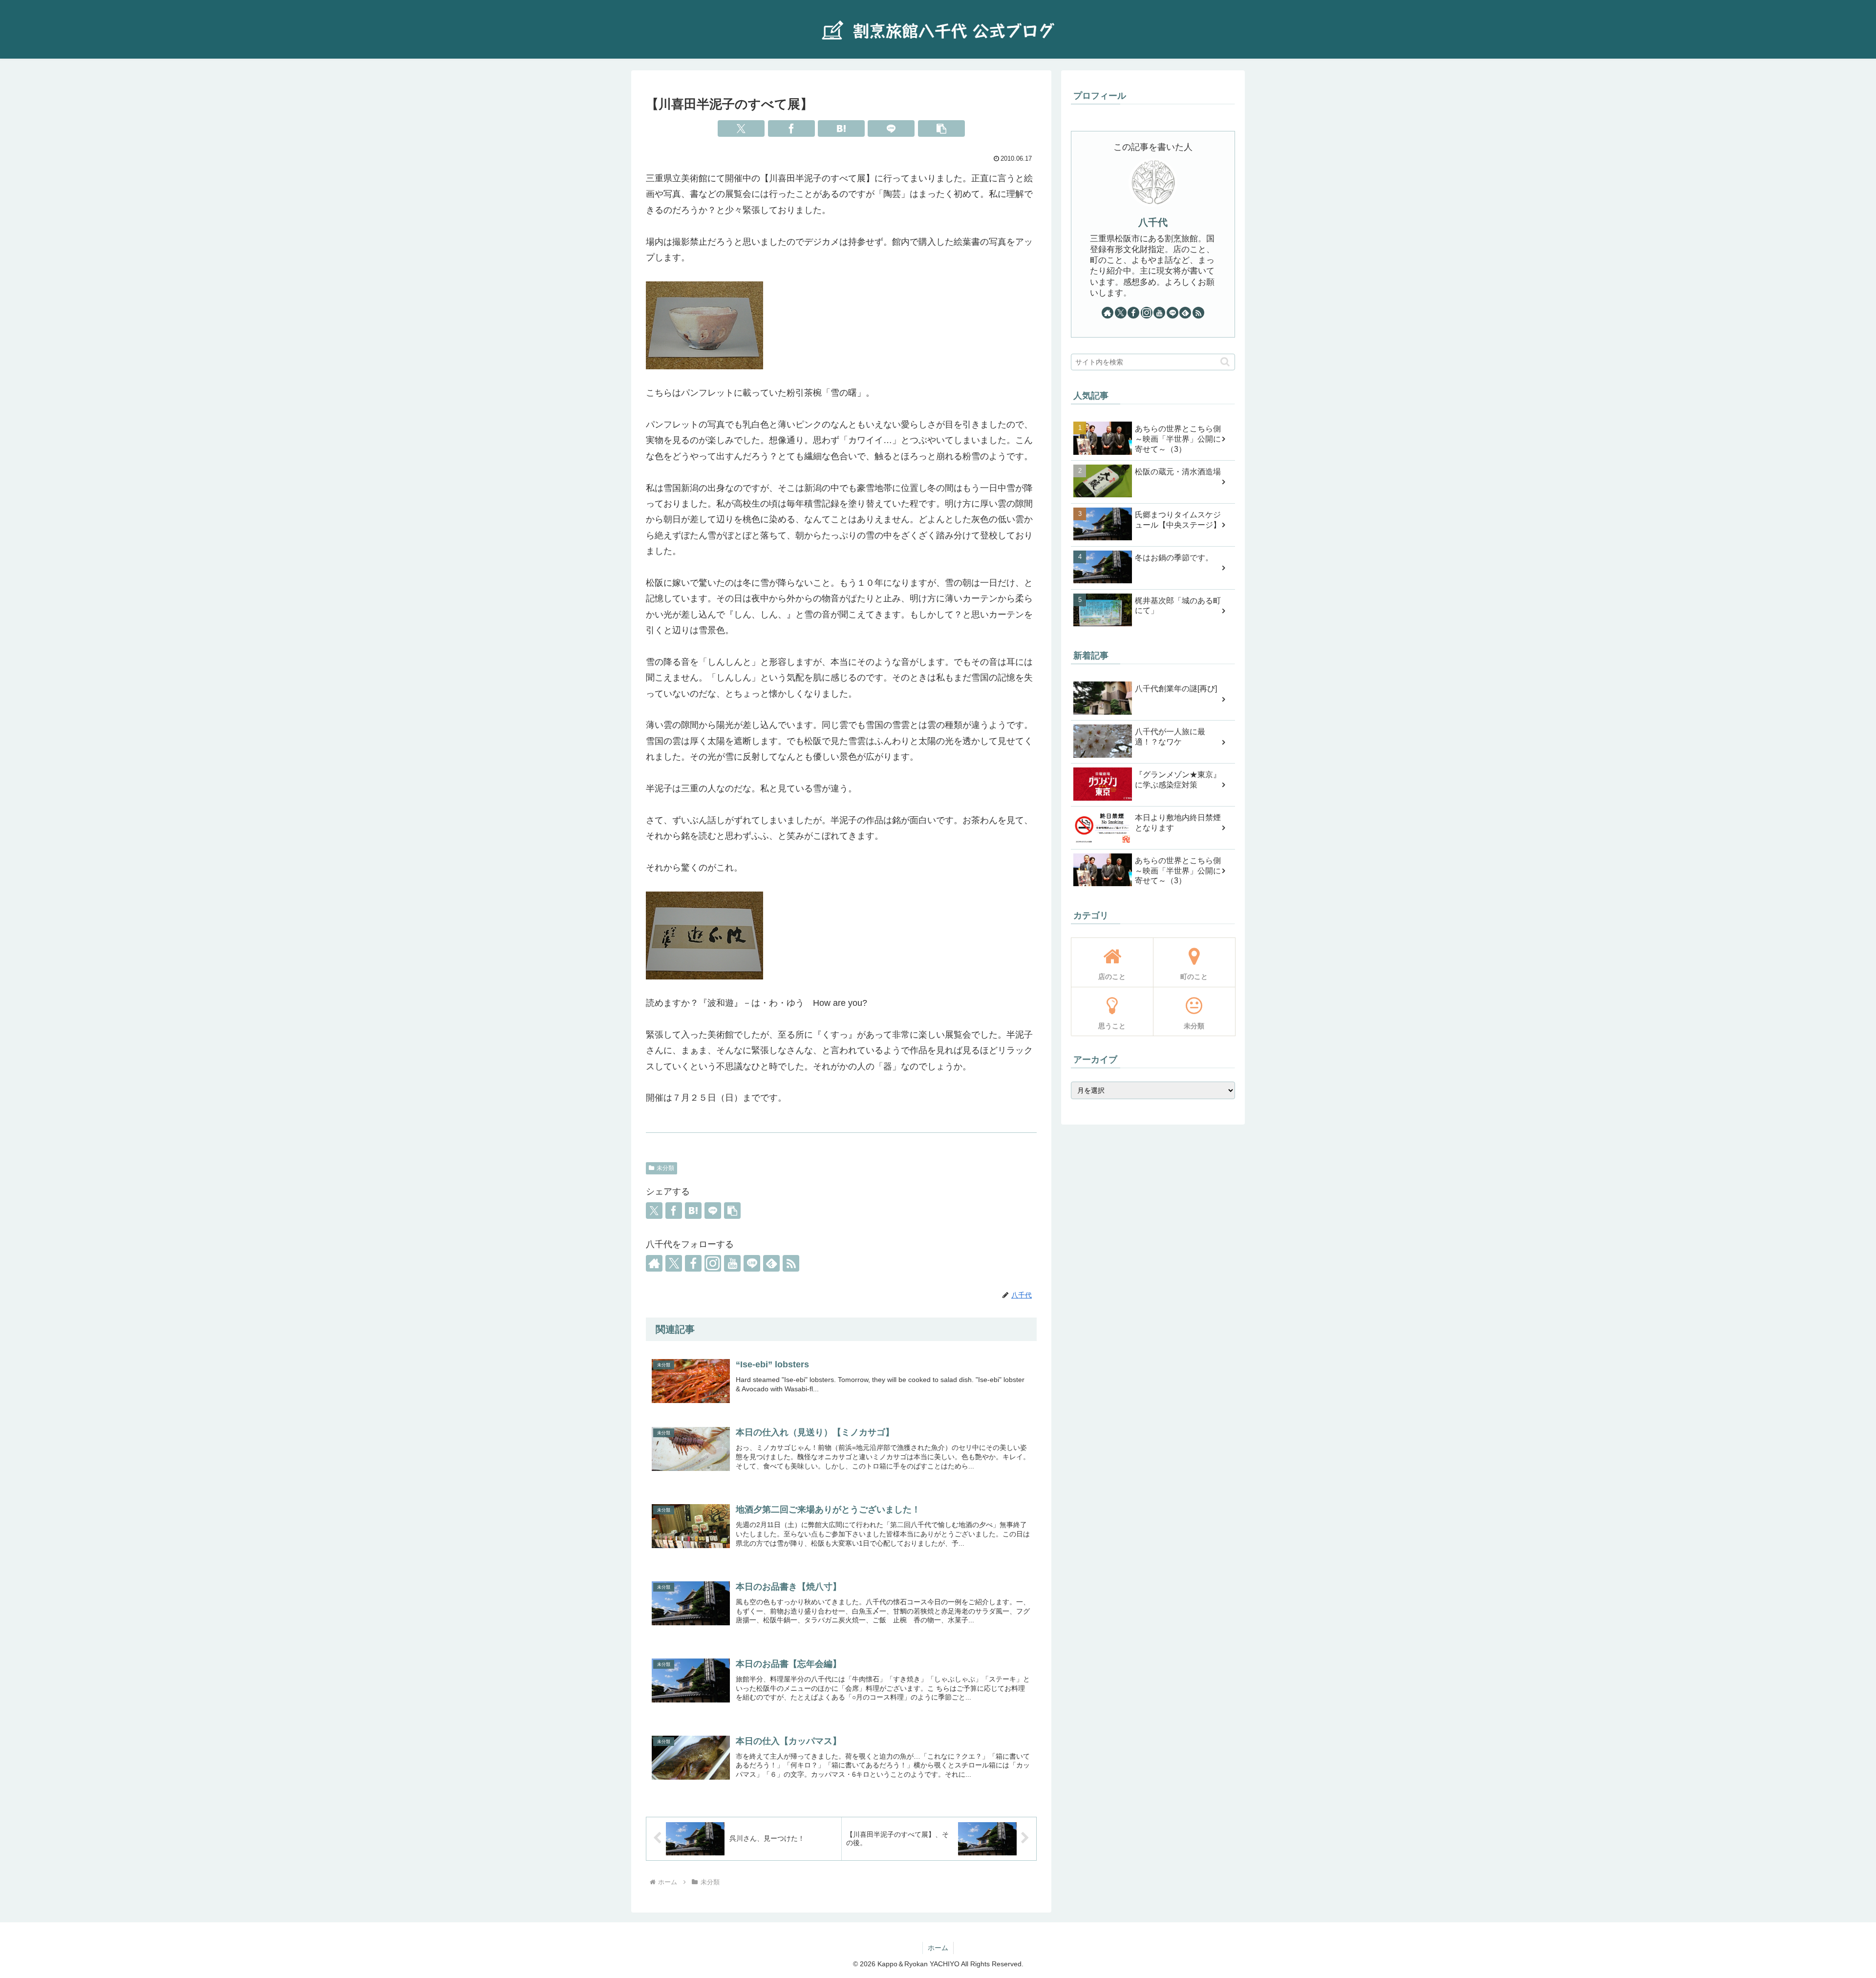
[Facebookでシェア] (791, 128)
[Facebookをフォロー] (693, 1263)
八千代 (1153, 222)
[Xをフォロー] (674, 1263)
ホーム (938, 1948)
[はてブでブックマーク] (841, 128)
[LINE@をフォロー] (752, 1263)
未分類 (665, 1168)
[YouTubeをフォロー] (732, 1263)
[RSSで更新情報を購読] (791, 1263)
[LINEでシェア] (891, 128)
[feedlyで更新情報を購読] (771, 1263)
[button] (941, 128)
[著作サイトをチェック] (654, 1263)
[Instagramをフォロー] (713, 1263)
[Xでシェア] (741, 128)
